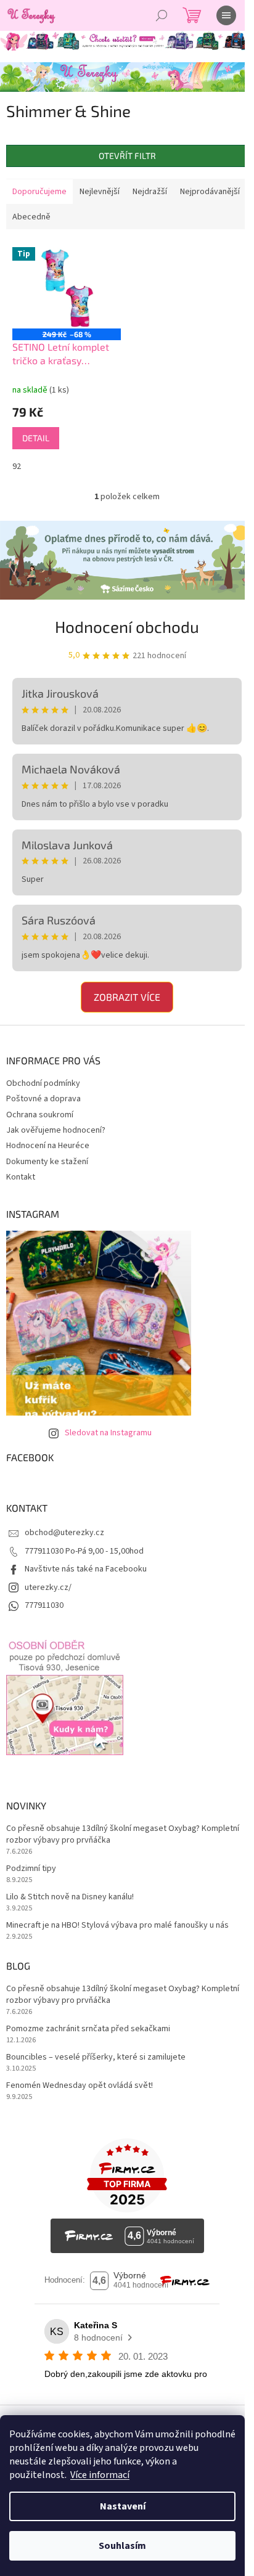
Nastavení (123, 2506)
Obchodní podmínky (43, 1083)
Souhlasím (122, 2546)
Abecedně (31, 217)
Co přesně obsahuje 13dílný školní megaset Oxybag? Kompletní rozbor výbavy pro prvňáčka (123, 1835)
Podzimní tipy (31, 1869)
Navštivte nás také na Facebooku (86, 1569)
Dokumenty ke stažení (47, 1162)
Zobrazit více (127, 997)
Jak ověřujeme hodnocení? (56, 1130)
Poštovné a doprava (43, 1099)
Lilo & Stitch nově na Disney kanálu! (70, 1897)
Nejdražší (150, 192)
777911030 (44, 1605)
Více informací (100, 2475)
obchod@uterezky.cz (64, 1533)
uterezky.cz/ (48, 1588)
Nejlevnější (100, 192)
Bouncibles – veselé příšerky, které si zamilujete (96, 2057)
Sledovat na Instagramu (108, 1433)
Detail (36, 438)
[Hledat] (162, 15)
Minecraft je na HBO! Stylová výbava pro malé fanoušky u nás (117, 1926)
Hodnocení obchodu (127, 626)
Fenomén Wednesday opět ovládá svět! (80, 2086)
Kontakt (21, 1177)
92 (17, 467)
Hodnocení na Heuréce (48, 1146)
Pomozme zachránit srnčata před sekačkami (88, 2029)
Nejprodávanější (210, 192)
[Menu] (226, 15)
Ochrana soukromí (40, 1115)
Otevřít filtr (127, 156)
